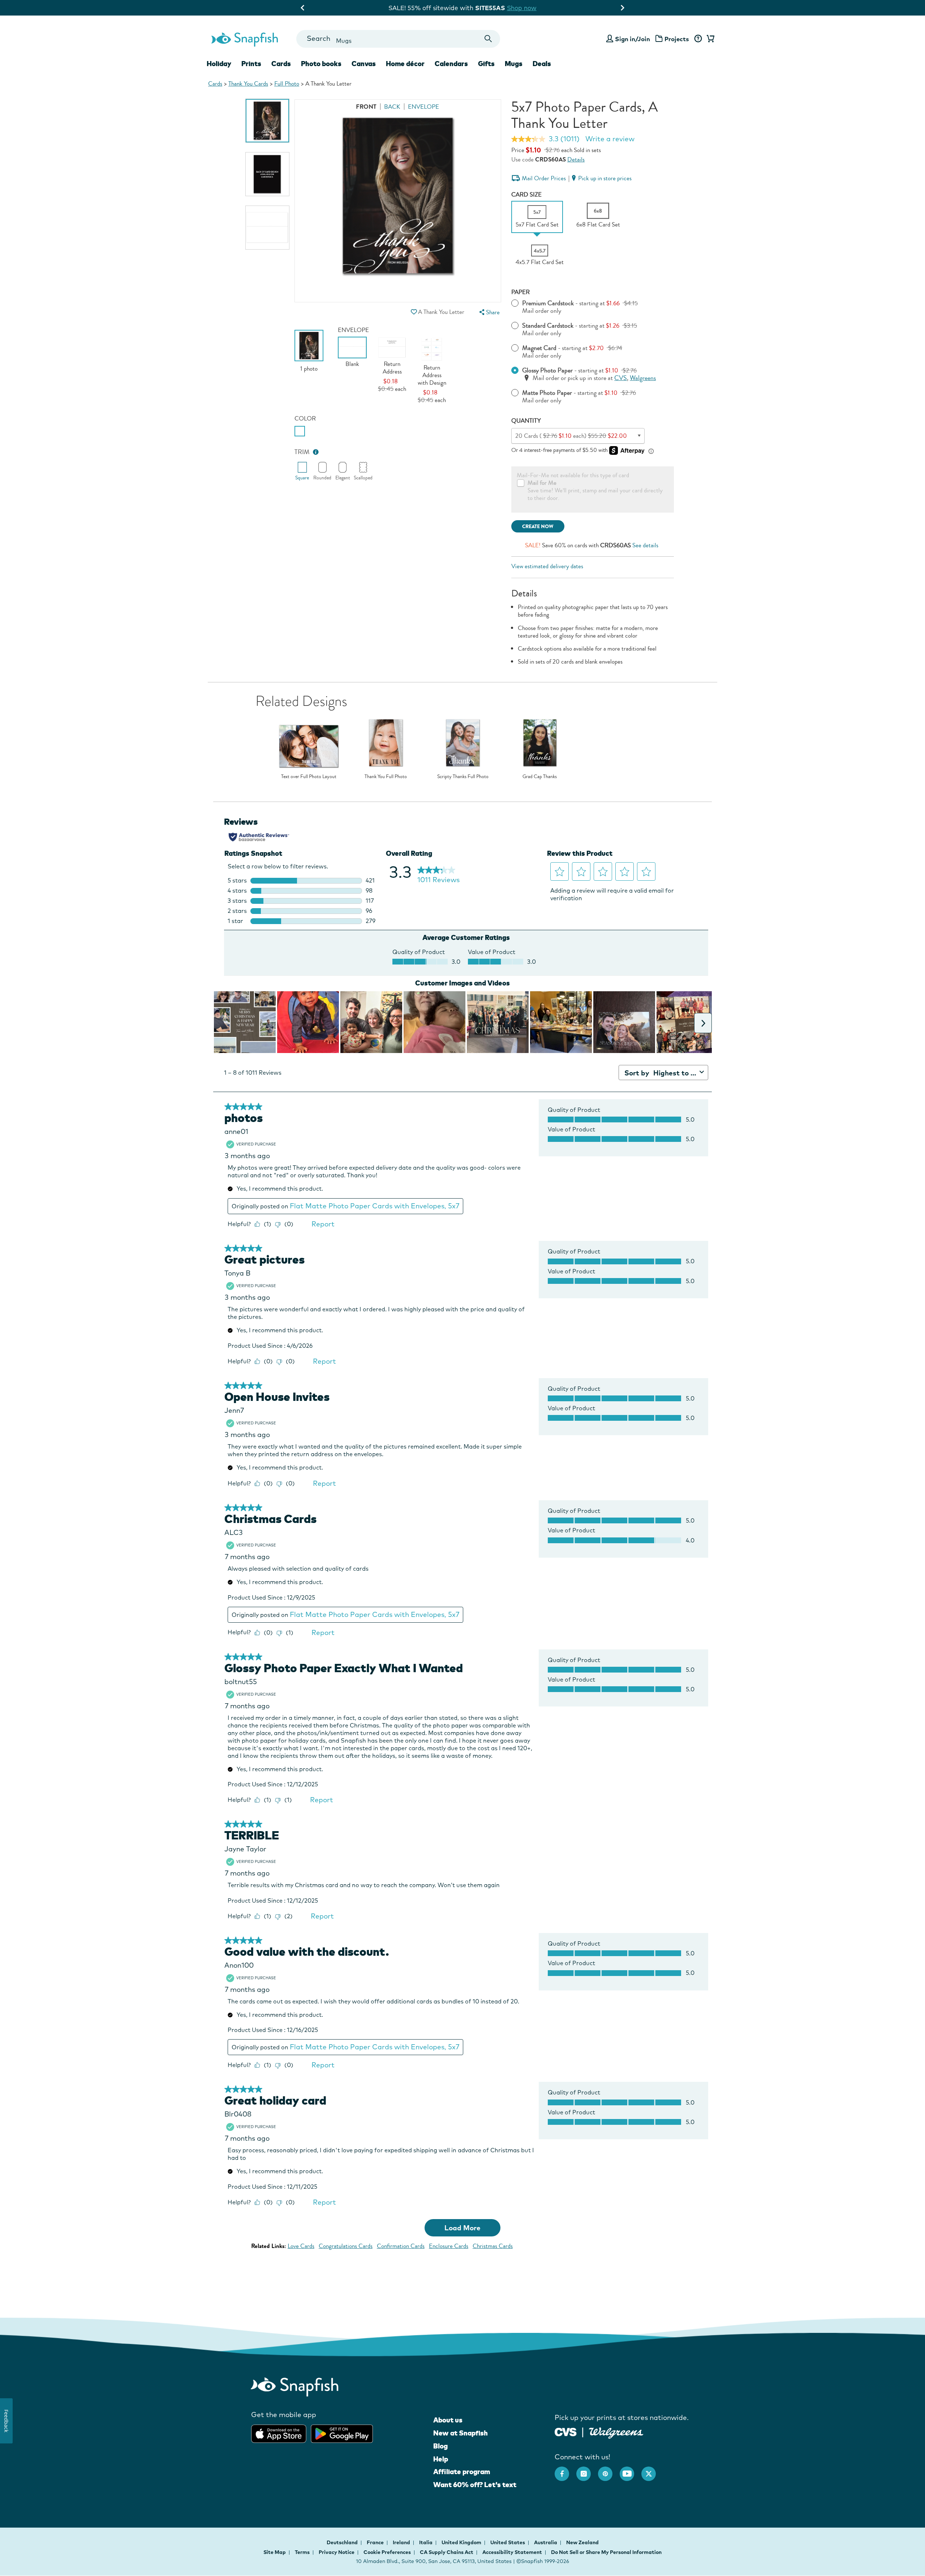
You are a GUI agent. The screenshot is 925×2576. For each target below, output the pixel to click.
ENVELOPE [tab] (423, 107)
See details (645, 545)
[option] (267, 121)
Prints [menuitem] (251, 64)
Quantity (526, 421)
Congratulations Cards (346, 2246)
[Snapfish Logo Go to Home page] (244, 39)
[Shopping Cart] (709, 39)
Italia (426, 2542)
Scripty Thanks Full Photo (463, 777)
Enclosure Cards (449, 2246)
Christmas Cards (493, 2246)
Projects (677, 39)
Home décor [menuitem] (405, 64)
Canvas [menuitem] (364, 64)
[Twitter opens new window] (652, 2470)
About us (448, 2420)
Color (305, 418)
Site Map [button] (275, 2552)
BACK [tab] (392, 107)
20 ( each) (571, 436)
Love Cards (301, 2246)
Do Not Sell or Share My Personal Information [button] (606, 2552)
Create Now (538, 527)
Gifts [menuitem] (486, 64)
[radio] (300, 431)
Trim (302, 452)
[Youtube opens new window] (631, 2470)
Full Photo (287, 84)
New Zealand (582, 2542)
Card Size (526, 195)
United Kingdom (462, 2542)
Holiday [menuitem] (219, 64)
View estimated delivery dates (547, 566)
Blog (440, 2446)
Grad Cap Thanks (540, 777)
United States (508, 2542)
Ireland (402, 2542)
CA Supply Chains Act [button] (447, 2552)
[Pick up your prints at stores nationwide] (566, 2431)
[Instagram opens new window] (587, 2470)
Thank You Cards (248, 84)
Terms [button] (302, 2552)
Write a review (610, 139)
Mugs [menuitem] (514, 64)
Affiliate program (462, 2472)
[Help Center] (698, 39)
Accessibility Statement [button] (512, 2552)
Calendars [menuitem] (451, 64)
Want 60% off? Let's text (475, 2485)
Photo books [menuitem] (321, 64)
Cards (215, 84)
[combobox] (398, 39)
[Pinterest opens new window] (609, 2470)
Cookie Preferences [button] (387, 2552)
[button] (414, 312)
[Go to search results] (488, 39)
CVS (621, 378)
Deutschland (343, 2542)
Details (576, 159)
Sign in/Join (633, 39)
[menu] (489, 312)
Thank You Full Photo (386, 777)
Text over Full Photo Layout (309, 777)
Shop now (528, 8)
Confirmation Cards (401, 2246)
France (376, 2542)
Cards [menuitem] (281, 64)
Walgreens (643, 378)
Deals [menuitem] (542, 64)
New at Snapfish (461, 2433)
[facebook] (565, 2470)
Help (441, 2459)
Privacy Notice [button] (337, 2552)
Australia (546, 2542)
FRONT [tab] (366, 107)
